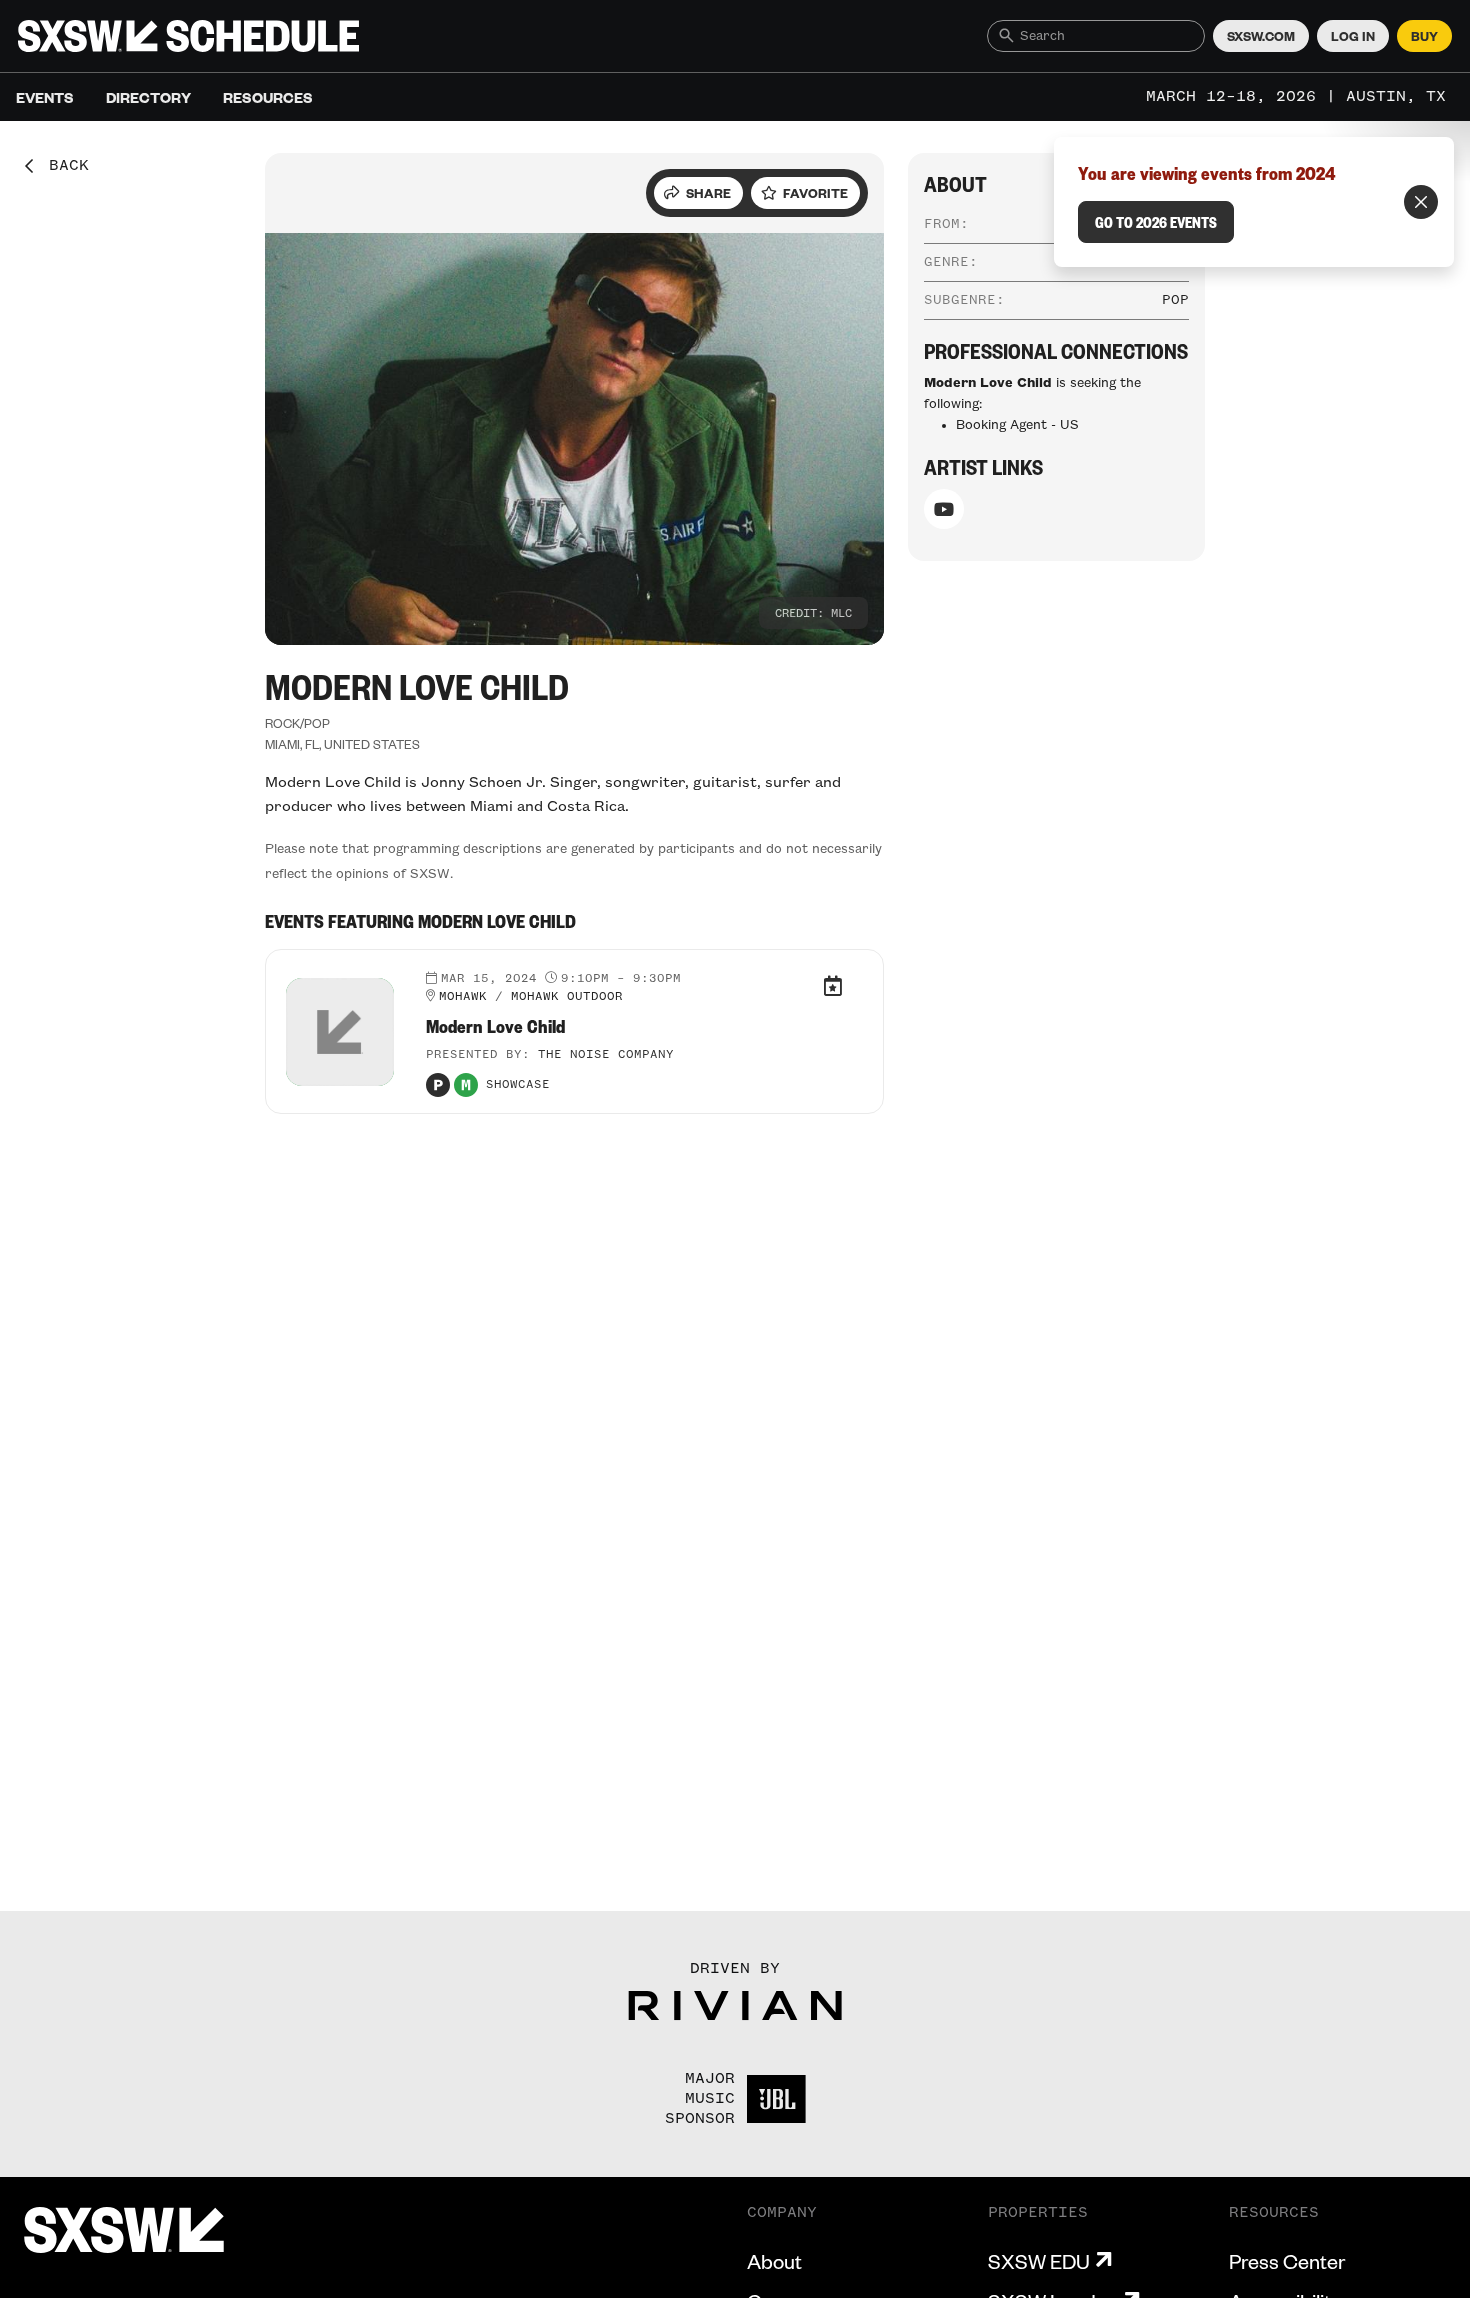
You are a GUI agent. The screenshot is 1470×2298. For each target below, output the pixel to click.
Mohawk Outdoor (567, 997)
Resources (268, 97)
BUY (1424, 36)
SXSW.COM (1261, 36)
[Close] (1421, 202)
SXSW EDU (1039, 2261)
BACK (62, 166)
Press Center (1287, 2261)
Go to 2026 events (1156, 222)
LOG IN (1353, 36)
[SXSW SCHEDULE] (188, 36)
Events (45, 97)
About (774, 2261)
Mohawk (463, 997)
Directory (148, 97)
